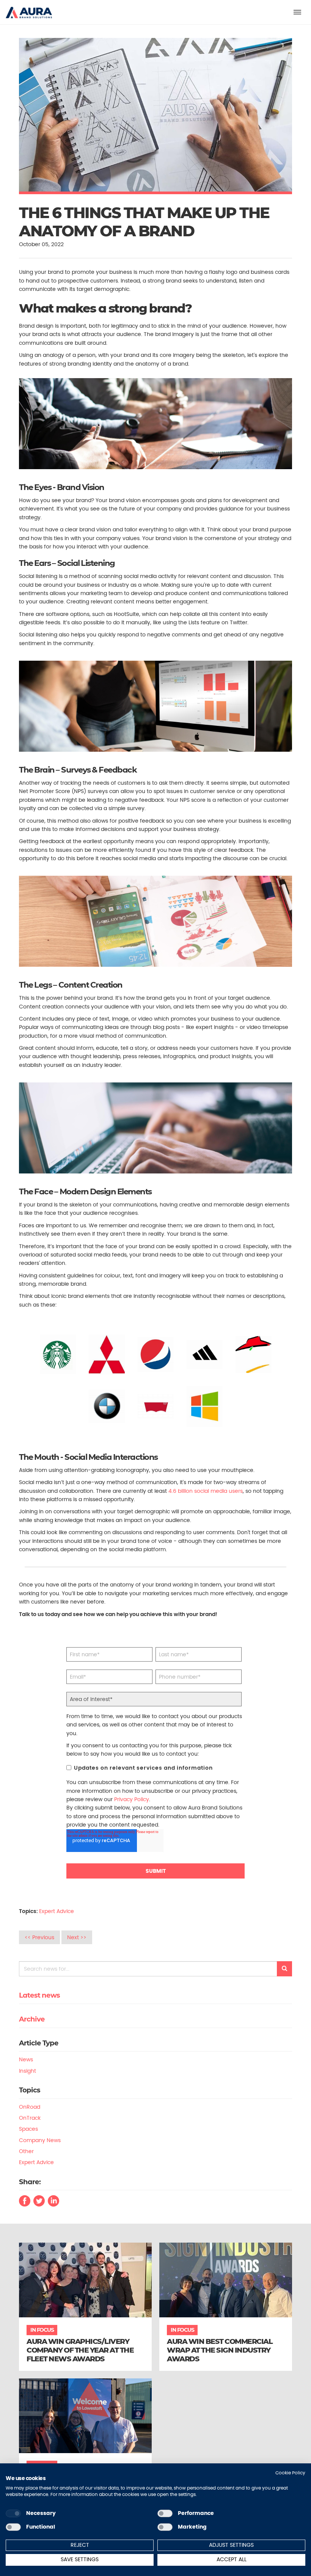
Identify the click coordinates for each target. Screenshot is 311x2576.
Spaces (28, 2129)
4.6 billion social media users (205, 1491)
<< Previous (39, 1937)
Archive (32, 2019)
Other (26, 2151)
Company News (40, 2140)
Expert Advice (57, 1911)
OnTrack (30, 2118)
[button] (29, 9)
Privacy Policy (132, 1799)
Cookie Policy (290, 2473)
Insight (27, 2071)
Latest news (39, 1995)
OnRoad (30, 2107)
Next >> (77, 1937)
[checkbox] (13, 2513)
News (26, 2059)
